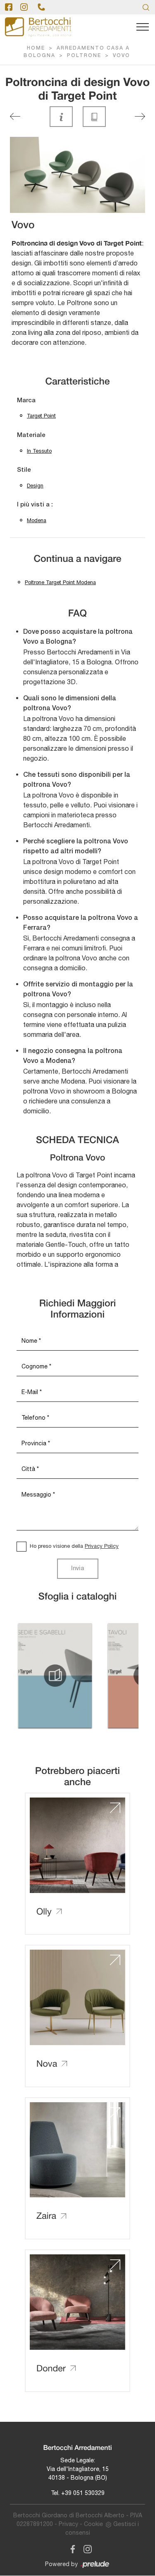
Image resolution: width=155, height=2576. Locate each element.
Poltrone (84, 56)
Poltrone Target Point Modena (60, 582)
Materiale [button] (31, 435)
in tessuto (39, 451)
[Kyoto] (140, 116)
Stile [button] (24, 470)
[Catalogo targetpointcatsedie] (55, 1676)
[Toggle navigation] (143, 27)
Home (36, 48)
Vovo (122, 56)
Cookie (93, 2524)
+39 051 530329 (83, 2493)
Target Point (41, 416)
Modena (37, 520)
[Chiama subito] (41, 7)
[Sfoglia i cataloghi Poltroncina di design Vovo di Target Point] (94, 117)
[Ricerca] (146, 7)
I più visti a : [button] (35, 505)
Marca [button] (26, 401)
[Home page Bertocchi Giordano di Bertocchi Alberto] (38, 27)
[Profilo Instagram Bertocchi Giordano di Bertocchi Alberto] (24, 7)
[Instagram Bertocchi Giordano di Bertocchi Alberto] (85, 2548)
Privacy (68, 2524)
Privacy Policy (102, 1546)
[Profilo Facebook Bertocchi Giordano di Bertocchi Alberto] (9, 7)
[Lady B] (15, 116)
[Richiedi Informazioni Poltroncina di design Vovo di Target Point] (61, 117)
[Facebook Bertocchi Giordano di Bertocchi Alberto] (71, 2548)
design (35, 486)
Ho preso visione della (74, 1546)
